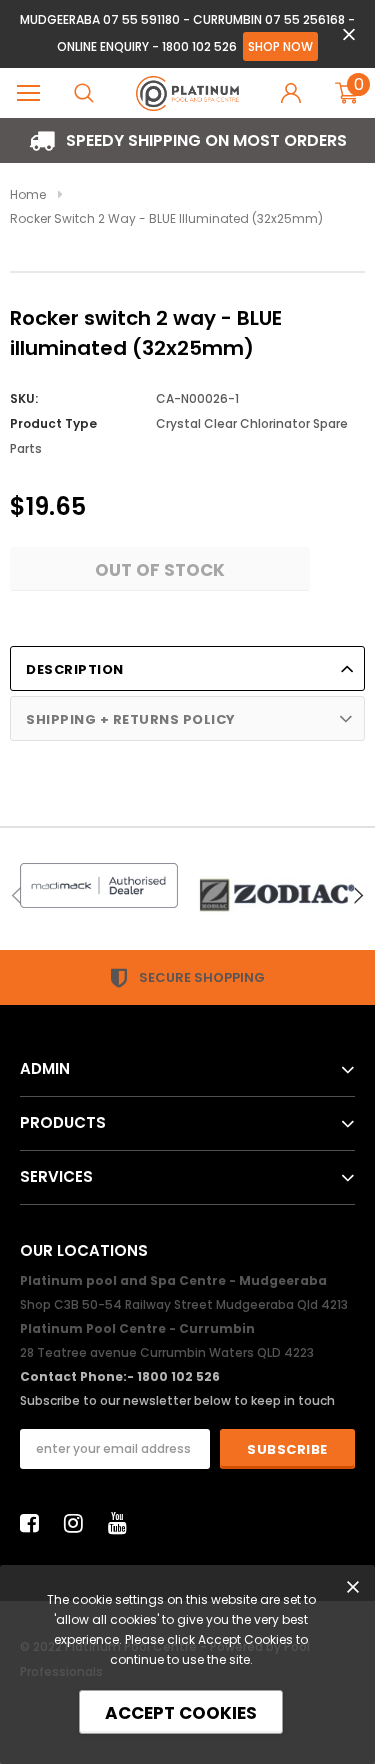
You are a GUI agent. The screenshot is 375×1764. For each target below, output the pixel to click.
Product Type (53, 423)
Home (28, 194)
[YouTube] (123, 1523)
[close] (348, 34)
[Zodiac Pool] (277, 895)
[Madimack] (99, 885)
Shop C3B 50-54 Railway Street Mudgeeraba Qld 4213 (184, 1304)
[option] (187, 140)
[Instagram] (79, 1523)
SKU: (24, 398)
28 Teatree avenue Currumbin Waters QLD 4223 (167, 1352)
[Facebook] (35, 1523)
